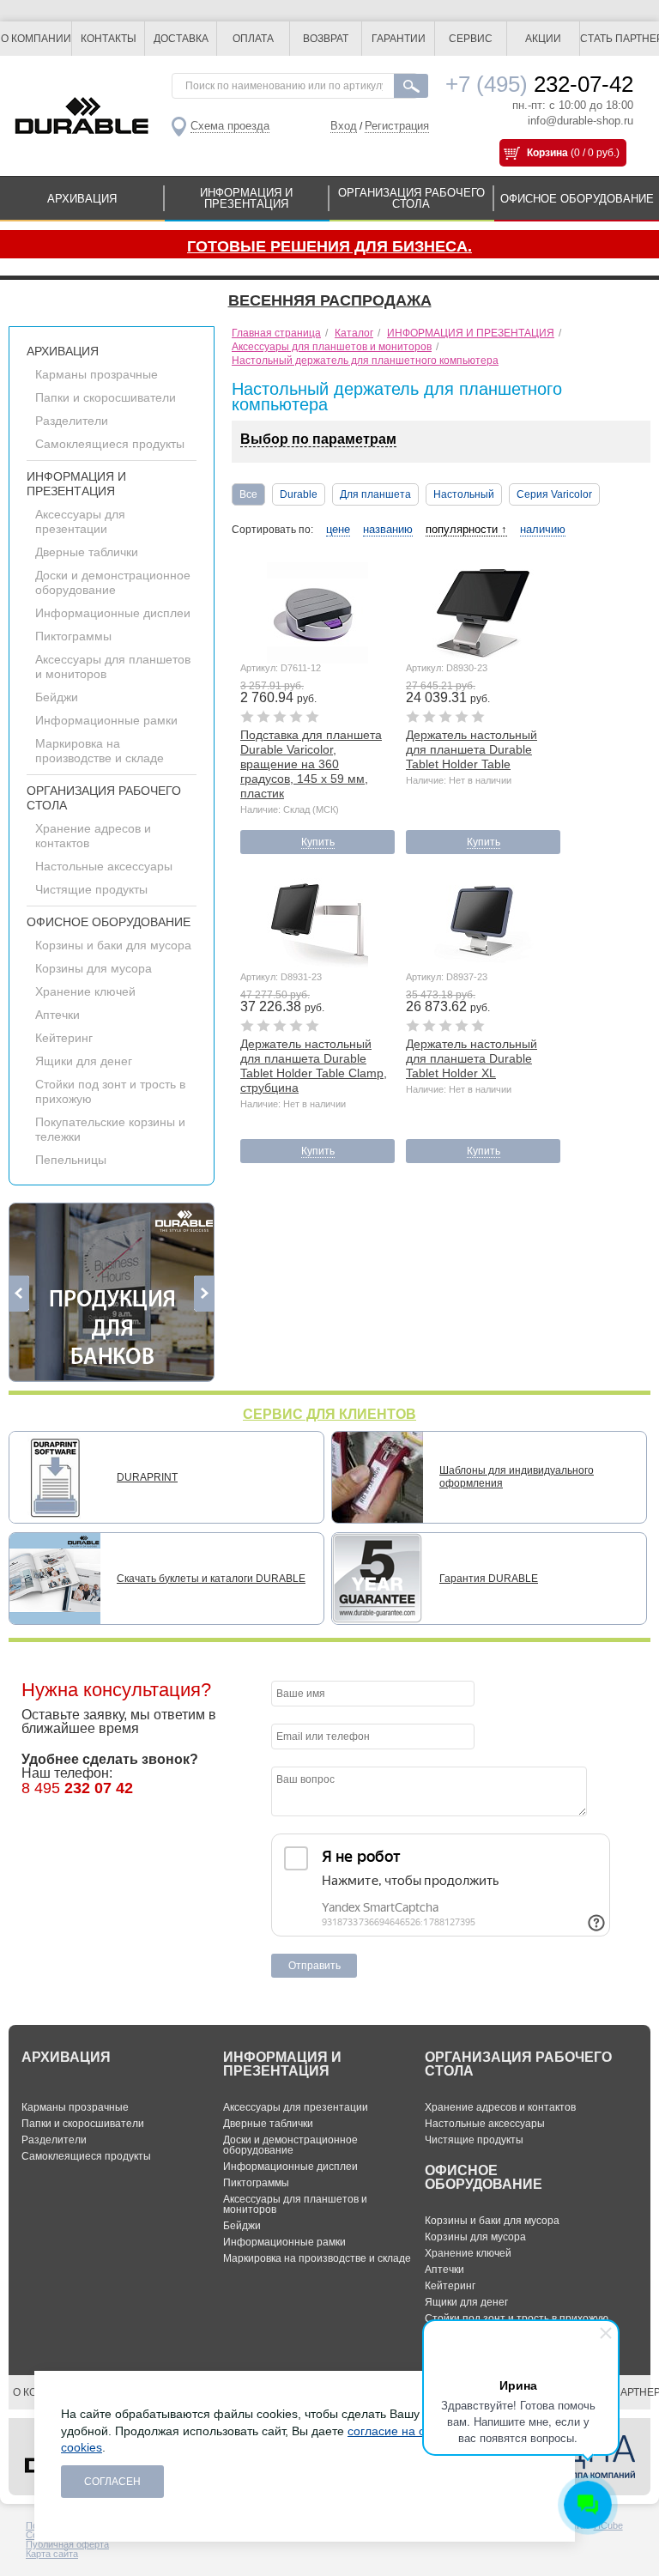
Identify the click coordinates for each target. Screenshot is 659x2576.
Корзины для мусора (94, 968)
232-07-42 (539, 84)
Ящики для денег (84, 1061)
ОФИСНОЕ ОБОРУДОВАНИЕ (577, 199)
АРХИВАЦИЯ (82, 199)
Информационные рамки (106, 720)
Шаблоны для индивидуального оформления (517, 1477)
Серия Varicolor (554, 494)
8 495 (77, 1788)
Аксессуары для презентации (80, 521)
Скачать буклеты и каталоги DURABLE (211, 1579)
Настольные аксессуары (104, 866)
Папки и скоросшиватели (106, 397)
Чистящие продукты (91, 889)
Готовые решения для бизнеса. (329, 246)
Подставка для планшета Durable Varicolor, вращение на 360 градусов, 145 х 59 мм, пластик (311, 764)
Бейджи (57, 697)
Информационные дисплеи (113, 613)
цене (338, 529)
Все (248, 494)
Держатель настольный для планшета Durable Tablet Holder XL (472, 1058)
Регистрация (397, 126)
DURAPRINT (147, 1477)
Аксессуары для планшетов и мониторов (295, 2204)
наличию (543, 529)
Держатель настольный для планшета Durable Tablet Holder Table (472, 749)
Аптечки (57, 1015)
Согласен (112, 2482)
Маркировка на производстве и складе (100, 751)
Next (204, 1294)
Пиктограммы (73, 636)
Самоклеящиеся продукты (110, 444)
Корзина (547, 153)
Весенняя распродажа (330, 300)
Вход (344, 126)
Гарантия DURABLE (489, 1579)
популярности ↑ (466, 529)
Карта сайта (52, 2554)
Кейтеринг (64, 1038)
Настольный (464, 494)
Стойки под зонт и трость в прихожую (517, 2318)
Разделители (72, 421)
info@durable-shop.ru (580, 121)
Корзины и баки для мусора (113, 945)
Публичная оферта (67, 2544)
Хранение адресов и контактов (500, 2107)
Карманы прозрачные (97, 374)
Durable (299, 494)
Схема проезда (230, 126)
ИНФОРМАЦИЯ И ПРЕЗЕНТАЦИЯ (246, 198)
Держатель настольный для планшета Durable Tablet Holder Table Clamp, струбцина (314, 1066)
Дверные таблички (87, 552)
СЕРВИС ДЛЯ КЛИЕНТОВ (329, 1414)
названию (388, 529)
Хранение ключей (85, 991)
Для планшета (375, 494)
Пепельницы (71, 1160)
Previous (19, 1294)
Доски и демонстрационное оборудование (113, 582)
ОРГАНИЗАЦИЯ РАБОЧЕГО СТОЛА (411, 198)
